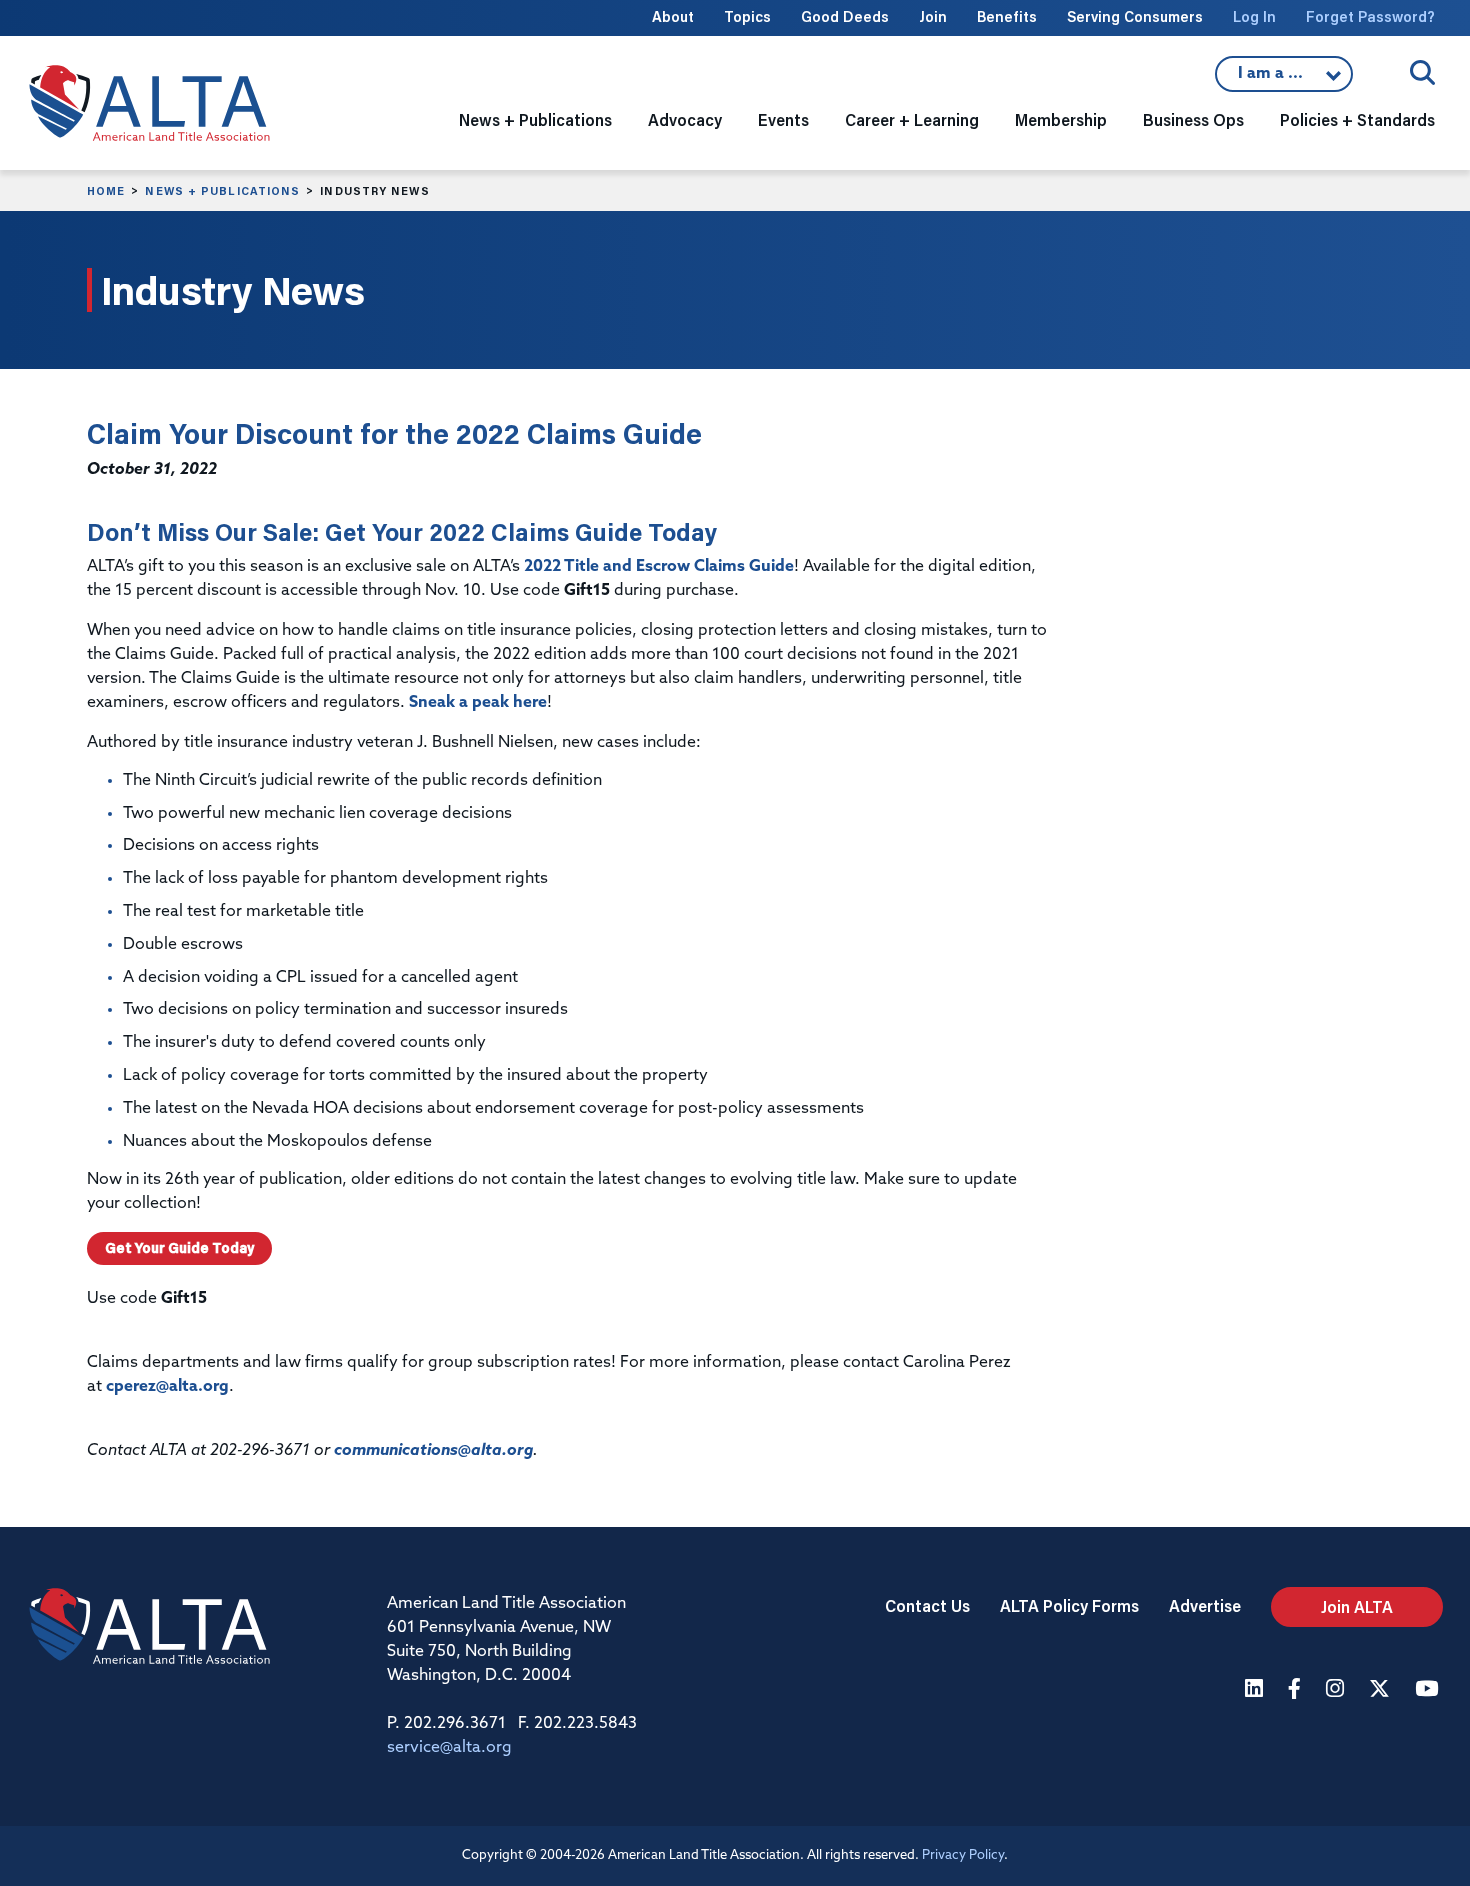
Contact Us (927, 1605)
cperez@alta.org (167, 1387)
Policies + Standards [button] (1357, 119)
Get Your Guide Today (179, 1248)
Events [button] (783, 119)
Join (933, 16)
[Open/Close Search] (1422, 72)
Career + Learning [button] (912, 119)
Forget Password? (1370, 16)
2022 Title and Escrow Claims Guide (659, 567)
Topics (747, 16)
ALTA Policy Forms (1069, 1605)
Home (106, 191)
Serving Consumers (1135, 16)
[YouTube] (1429, 1690)
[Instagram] (1337, 1690)
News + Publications (222, 191)
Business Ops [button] (1193, 119)
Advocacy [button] (685, 119)
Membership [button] (1061, 119)
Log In (1254, 16)
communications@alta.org (433, 1451)
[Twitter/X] (1382, 1690)
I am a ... (1284, 79)
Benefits (1007, 16)
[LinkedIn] (1256, 1690)
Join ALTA (1357, 1606)
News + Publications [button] (535, 119)
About (673, 16)
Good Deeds (845, 16)
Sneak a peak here (478, 703)
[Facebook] (1297, 1690)
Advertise (1205, 1605)
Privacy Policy (963, 1855)
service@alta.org (449, 1748)
